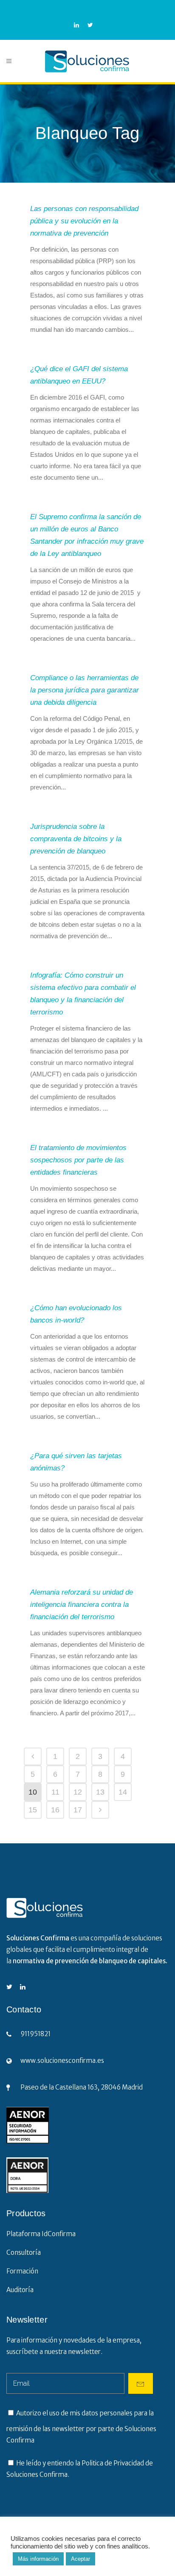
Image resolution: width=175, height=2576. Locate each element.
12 (78, 1792)
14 (123, 1792)
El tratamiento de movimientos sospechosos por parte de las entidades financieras (78, 1160)
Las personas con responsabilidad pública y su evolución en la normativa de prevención (84, 221)
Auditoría (20, 2290)
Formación (22, 2271)
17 (78, 1810)
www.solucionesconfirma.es (62, 2061)
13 (100, 1792)
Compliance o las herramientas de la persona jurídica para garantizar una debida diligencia (85, 690)
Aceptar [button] (80, 2559)
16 (55, 1810)
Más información (38, 2559)
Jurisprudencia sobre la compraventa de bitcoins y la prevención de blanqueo (76, 839)
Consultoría (24, 2252)
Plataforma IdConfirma (41, 2234)
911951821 (35, 2034)
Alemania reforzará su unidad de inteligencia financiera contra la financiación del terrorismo (82, 1605)
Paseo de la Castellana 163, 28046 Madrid (82, 2087)
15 (33, 1810)
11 (55, 1792)
